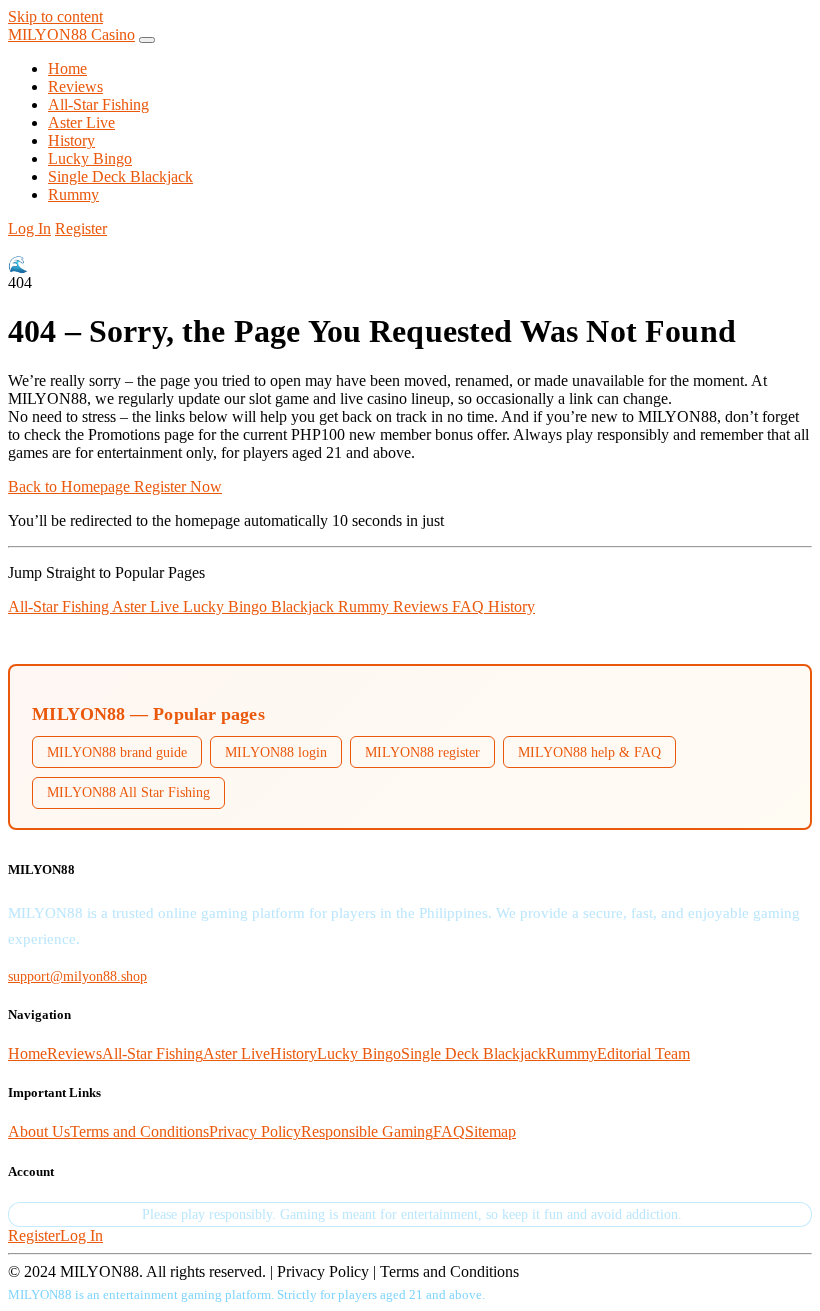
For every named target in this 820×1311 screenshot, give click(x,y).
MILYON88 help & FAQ (589, 752)
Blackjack (304, 606)
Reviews (75, 86)
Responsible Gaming (367, 1131)
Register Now (178, 486)
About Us (39, 1131)
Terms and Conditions (139, 1131)
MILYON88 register (422, 752)
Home (67, 68)
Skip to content (55, 16)
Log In (29, 228)
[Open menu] (147, 40)
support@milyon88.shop (77, 976)
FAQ (470, 606)
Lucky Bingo (90, 158)
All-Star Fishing (98, 104)
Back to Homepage (71, 486)
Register (81, 228)
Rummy (73, 194)
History (71, 140)
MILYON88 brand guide (117, 752)
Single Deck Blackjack (120, 176)
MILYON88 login (276, 752)
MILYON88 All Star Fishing (128, 792)
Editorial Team (643, 1053)
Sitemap (490, 1131)
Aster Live (81, 122)
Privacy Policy (255, 1131)
